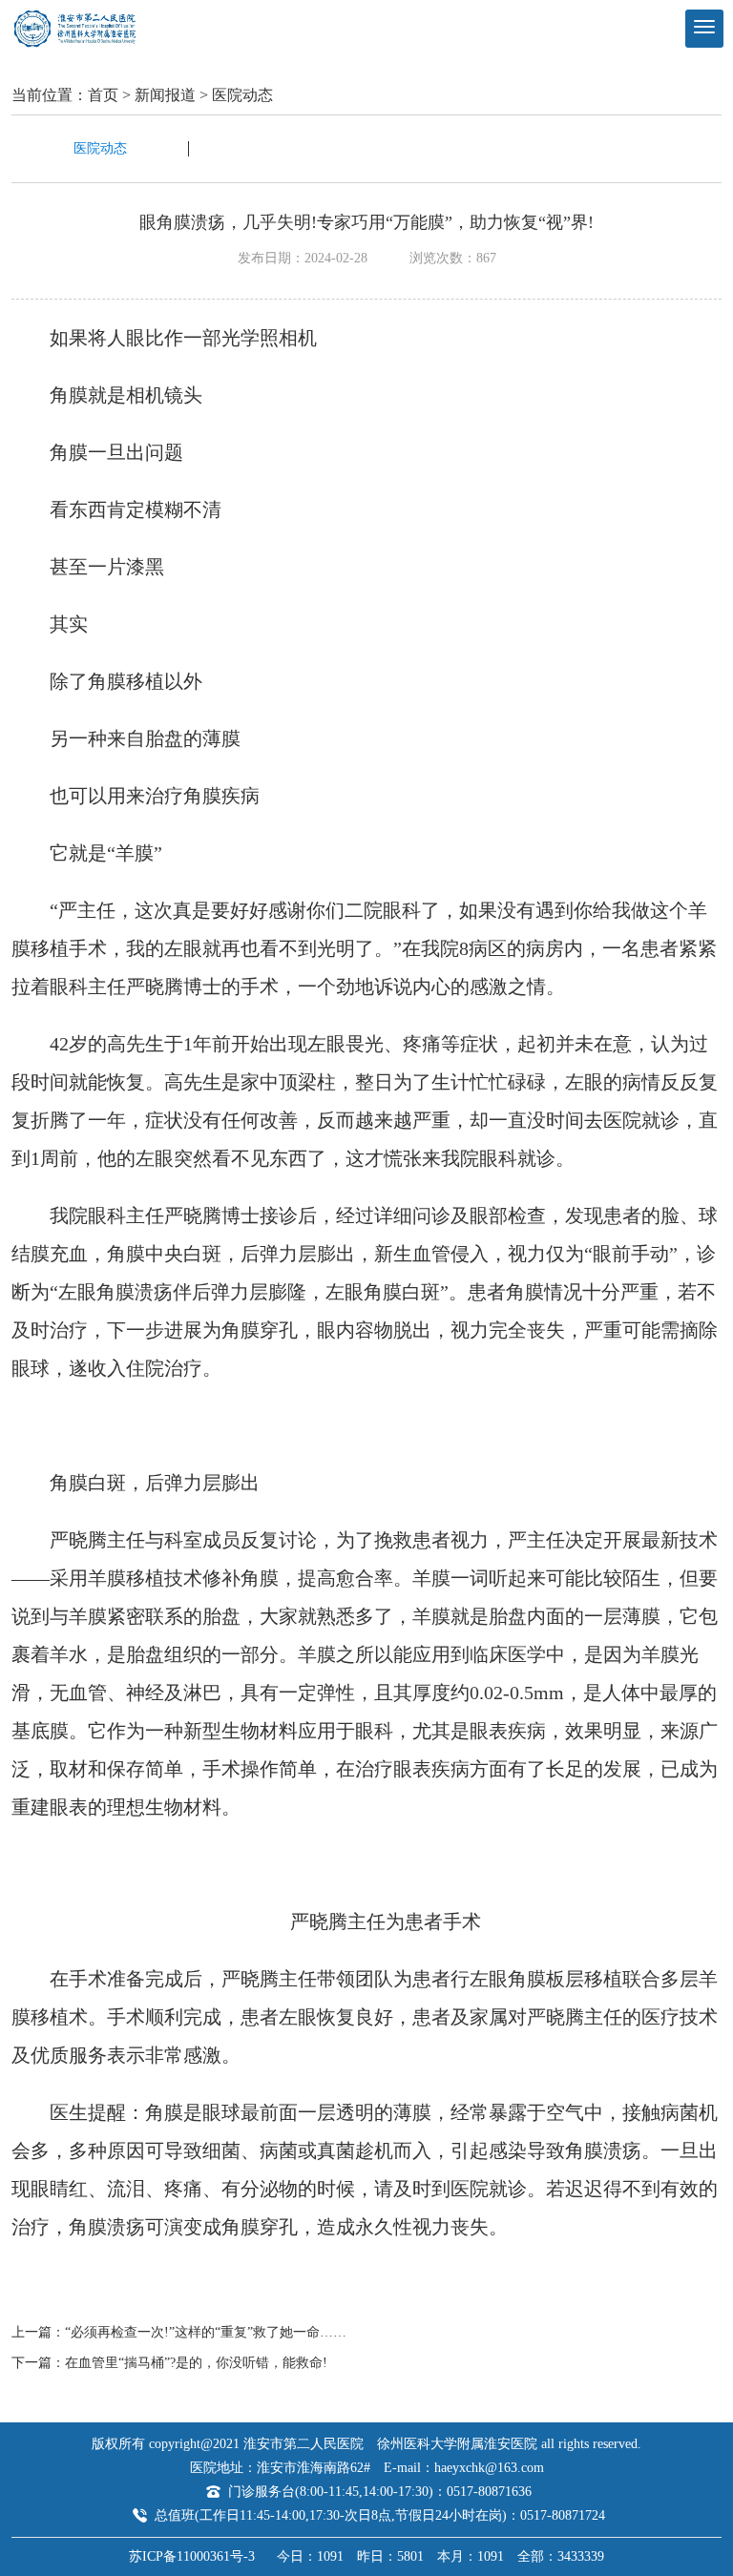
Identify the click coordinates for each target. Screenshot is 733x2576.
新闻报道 (165, 95)
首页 (103, 95)
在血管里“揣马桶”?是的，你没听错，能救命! (196, 2363)
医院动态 (242, 95)
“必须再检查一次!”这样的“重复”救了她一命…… (206, 2332)
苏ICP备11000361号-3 (192, 2556)
